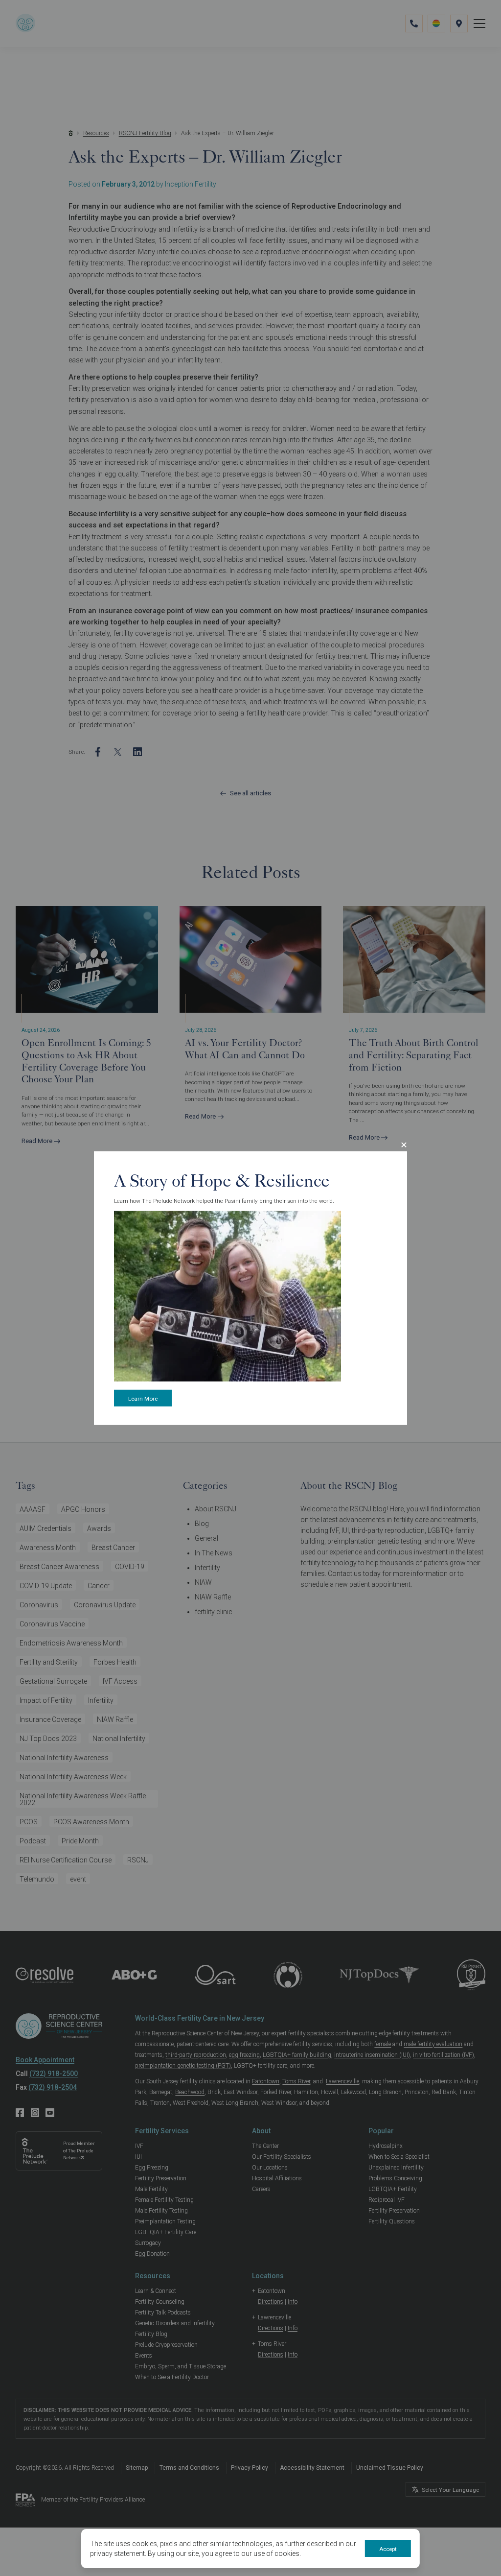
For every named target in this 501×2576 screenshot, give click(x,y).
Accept (388, 2549)
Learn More (143, 1398)
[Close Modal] (404, 1145)
